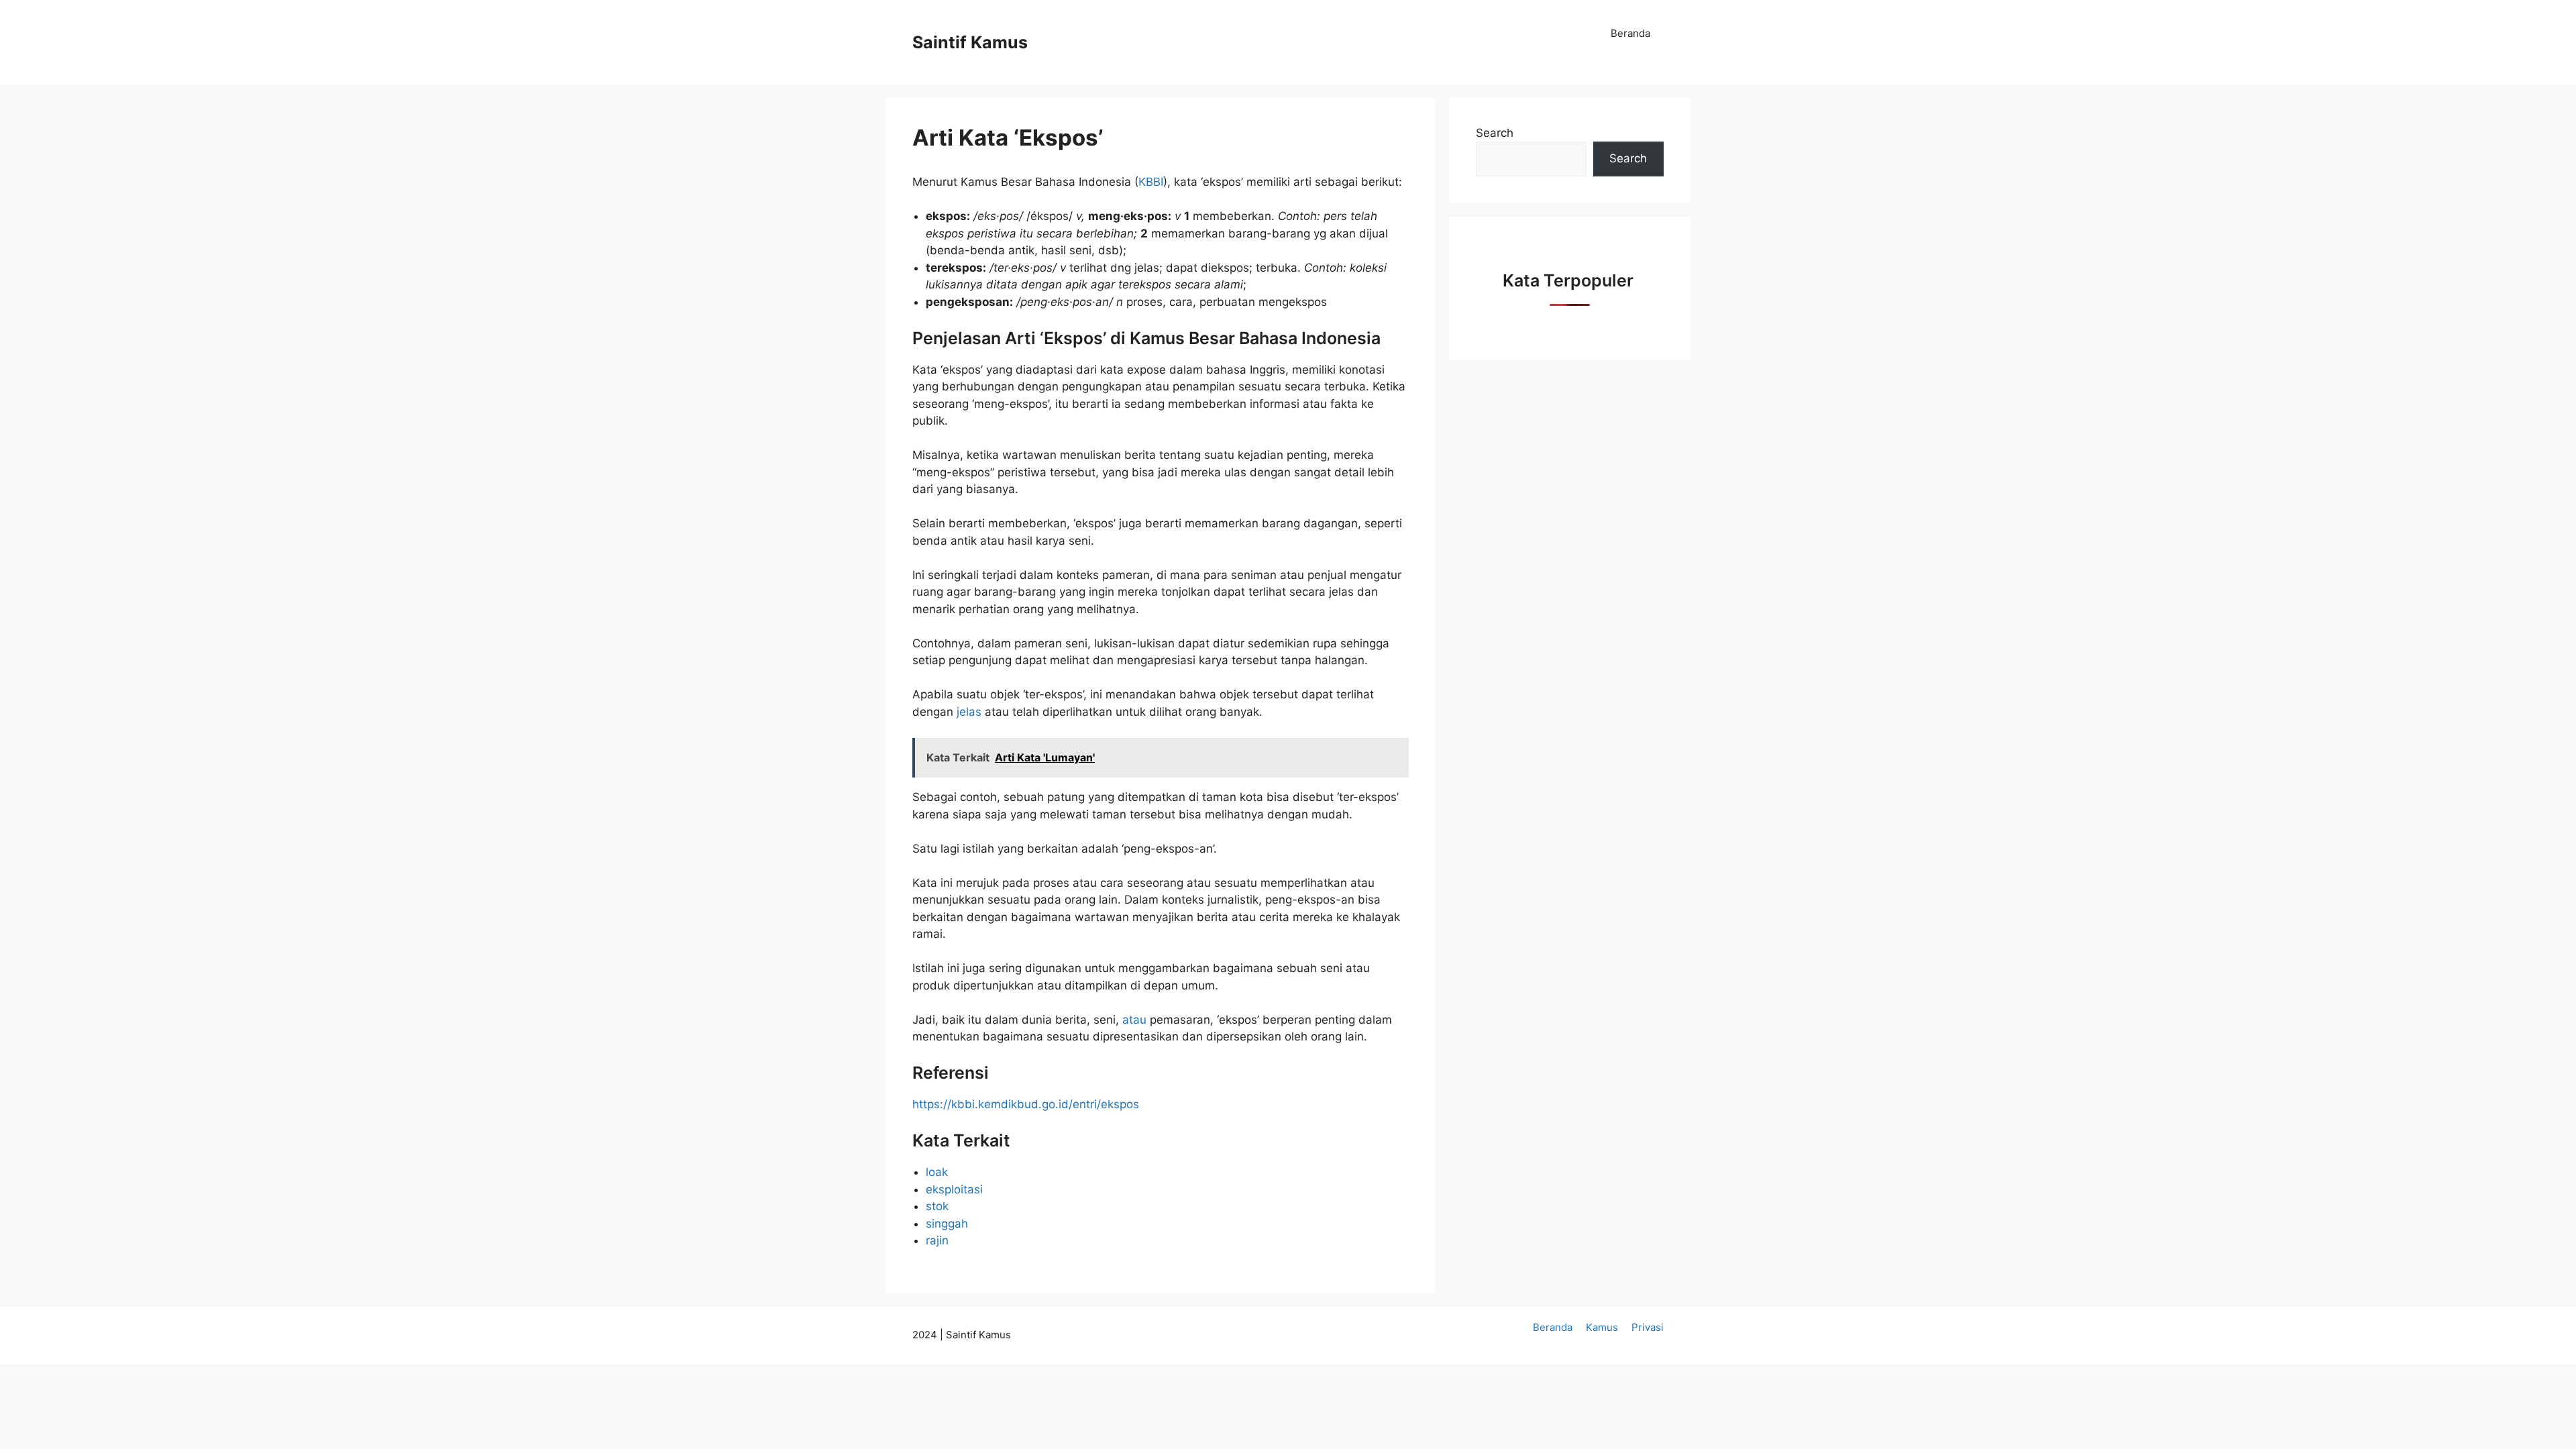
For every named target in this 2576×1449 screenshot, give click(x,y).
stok (937, 1206)
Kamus (1602, 1327)
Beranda (1630, 33)
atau (1136, 1020)
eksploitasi (954, 1189)
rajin (937, 1240)
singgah (947, 1224)
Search (1495, 133)
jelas (971, 712)
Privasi (1648, 1327)
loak (937, 1172)
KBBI (1151, 182)
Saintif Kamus (970, 42)
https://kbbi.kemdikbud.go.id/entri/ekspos (1026, 1104)
